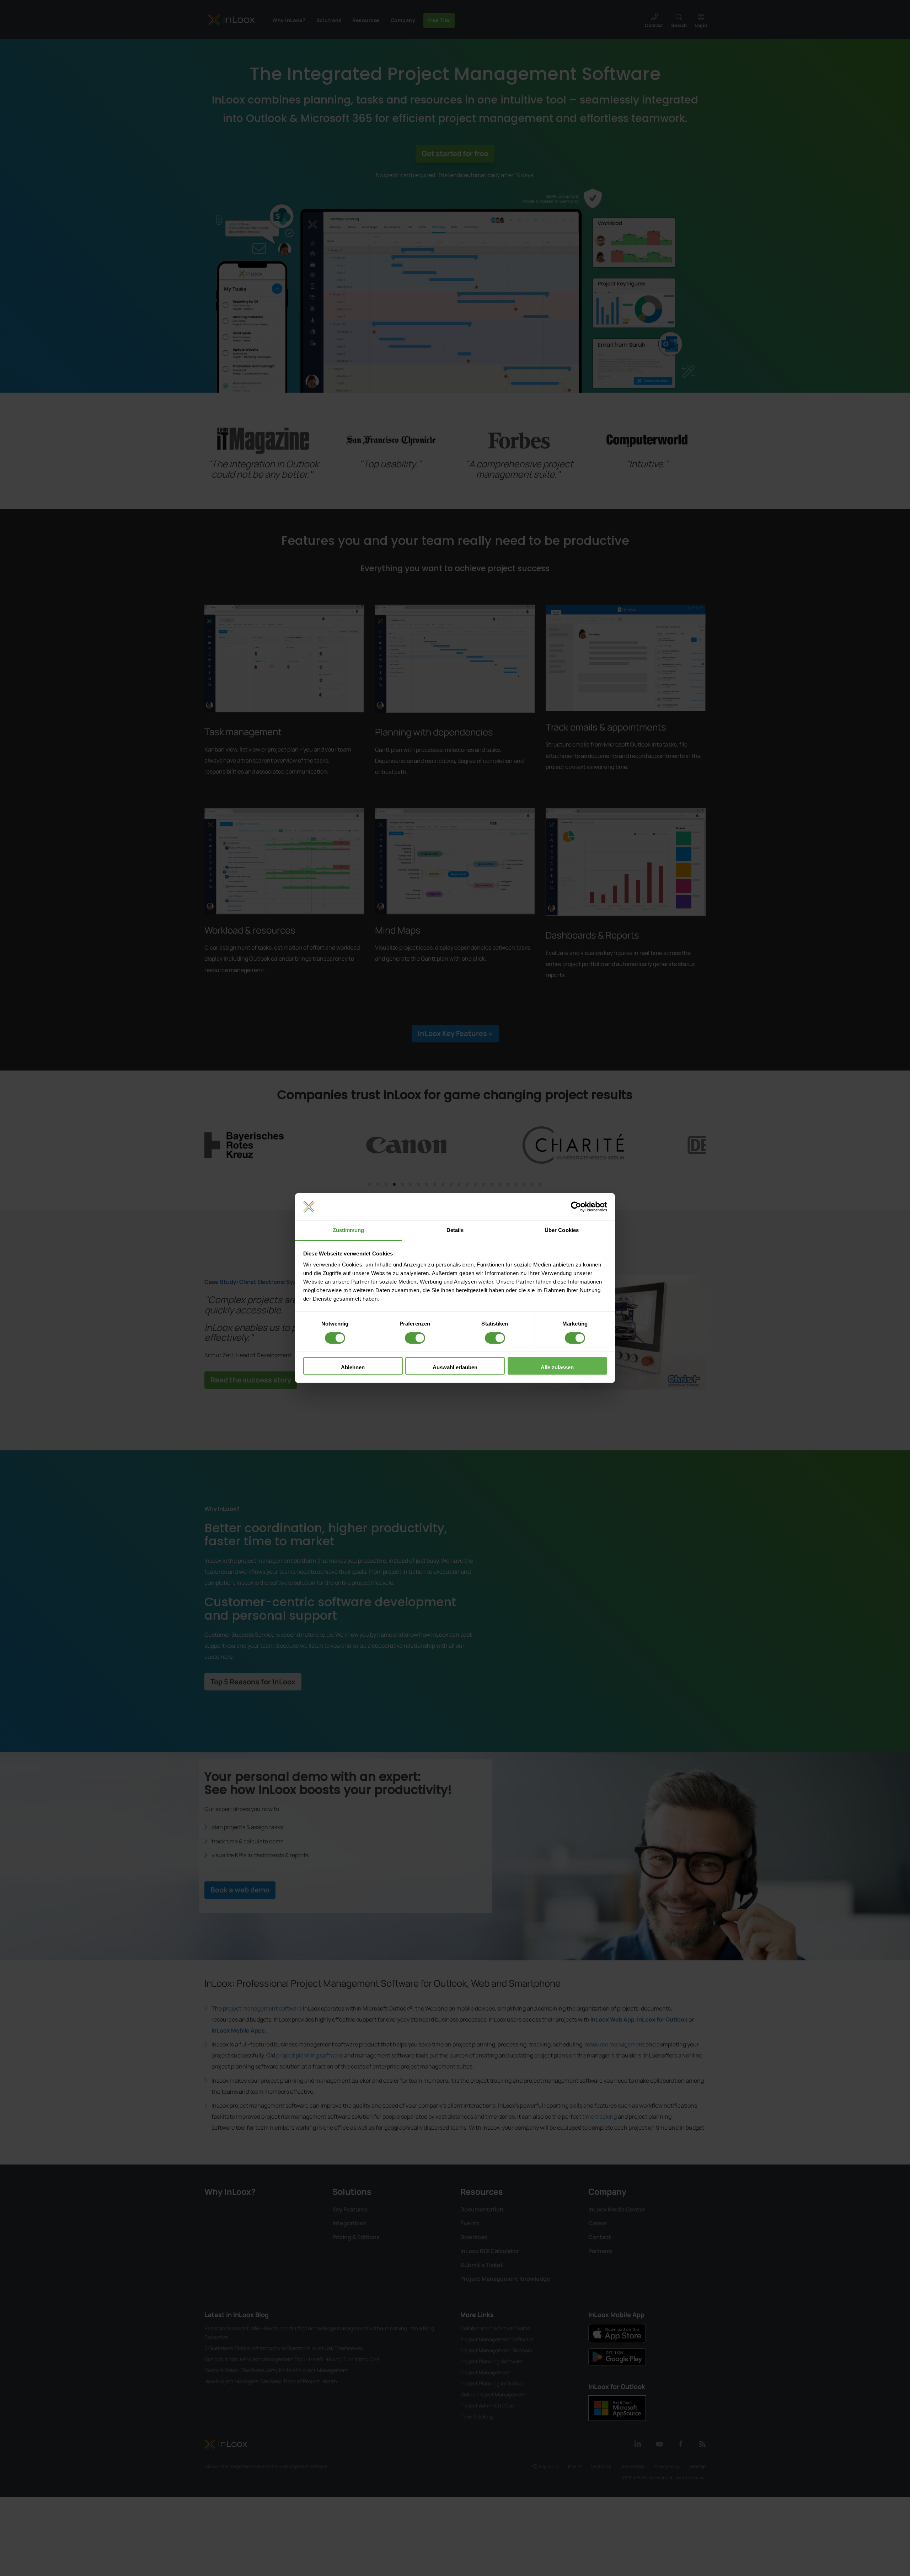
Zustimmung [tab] (349, 1230)
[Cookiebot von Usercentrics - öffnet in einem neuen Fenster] (576, 1207)
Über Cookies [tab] (562, 1230)
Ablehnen (353, 1367)
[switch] (415, 1338)
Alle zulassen (557, 1367)
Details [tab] (455, 1230)
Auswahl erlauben (455, 1367)
